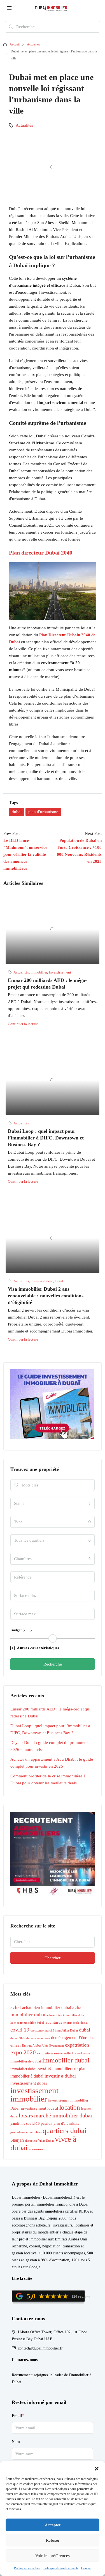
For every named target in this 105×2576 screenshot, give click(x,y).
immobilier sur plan (69, 2068)
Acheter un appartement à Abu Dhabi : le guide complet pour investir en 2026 (52, 1763)
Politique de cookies (27, 2568)
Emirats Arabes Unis (35, 2046)
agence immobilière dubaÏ (27, 2023)
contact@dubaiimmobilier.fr (40, 2348)
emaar (16, 2045)
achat (16, 2007)
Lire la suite (22, 2279)
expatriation (77, 2045)
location (70, 2107)
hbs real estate (81, 2053)
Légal (59, 1281)
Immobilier (39, 972)
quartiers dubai (65, 2131)
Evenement (57, 2046)
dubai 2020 (18, 2038)
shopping (31, 2141)
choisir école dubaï (75, 2023)
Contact (86, 2568)
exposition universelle (54, 2053)
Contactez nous (25, 2360)
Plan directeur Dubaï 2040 (41, 553)
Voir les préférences (53, 2556)
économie (36, 2149)
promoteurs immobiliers (26, 2132)
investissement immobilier (34, 2095)
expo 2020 (23, 2052)
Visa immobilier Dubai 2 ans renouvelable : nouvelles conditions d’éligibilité (46, 1296)
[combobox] (53, 1503)
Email (18, 2416)
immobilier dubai (66, 2060)
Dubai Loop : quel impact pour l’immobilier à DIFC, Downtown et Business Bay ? (46, 1138)
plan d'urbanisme (43, 812)
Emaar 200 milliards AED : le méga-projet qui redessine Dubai (50, 1713)
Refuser (53, 2540)
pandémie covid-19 (25, 2124)
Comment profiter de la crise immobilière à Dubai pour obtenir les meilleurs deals (48, 1779)
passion (47, 2124)
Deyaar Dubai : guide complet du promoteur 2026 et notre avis (49, 1746)
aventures (54, 2022)
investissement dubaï (29, 2083)
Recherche (53, 1664)
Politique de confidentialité (61, 2568)
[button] (97, 2468)
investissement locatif (39, 2108)
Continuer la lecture (23, 1024)
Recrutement (22, 2375)
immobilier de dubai (26, 2061)
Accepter (53, 2525)
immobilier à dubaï (27, 2076)
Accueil (15, 44)
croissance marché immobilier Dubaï (54, 2031)
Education (87, 2038)
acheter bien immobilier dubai (66, 2015)
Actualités (33, 44)
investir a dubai (60, 2076)
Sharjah (17, 2140)
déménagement (64, 2038)
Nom (16, 2442)
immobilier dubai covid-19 (31, 2069)
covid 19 (20, 2030)
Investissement (60, 972)
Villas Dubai (46, 2141)
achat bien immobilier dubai (47, 2007)
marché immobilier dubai (63, 2115)
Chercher (53, 1958)
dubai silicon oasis (38, 2038)
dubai (17, 812)
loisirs (26, 2115)
